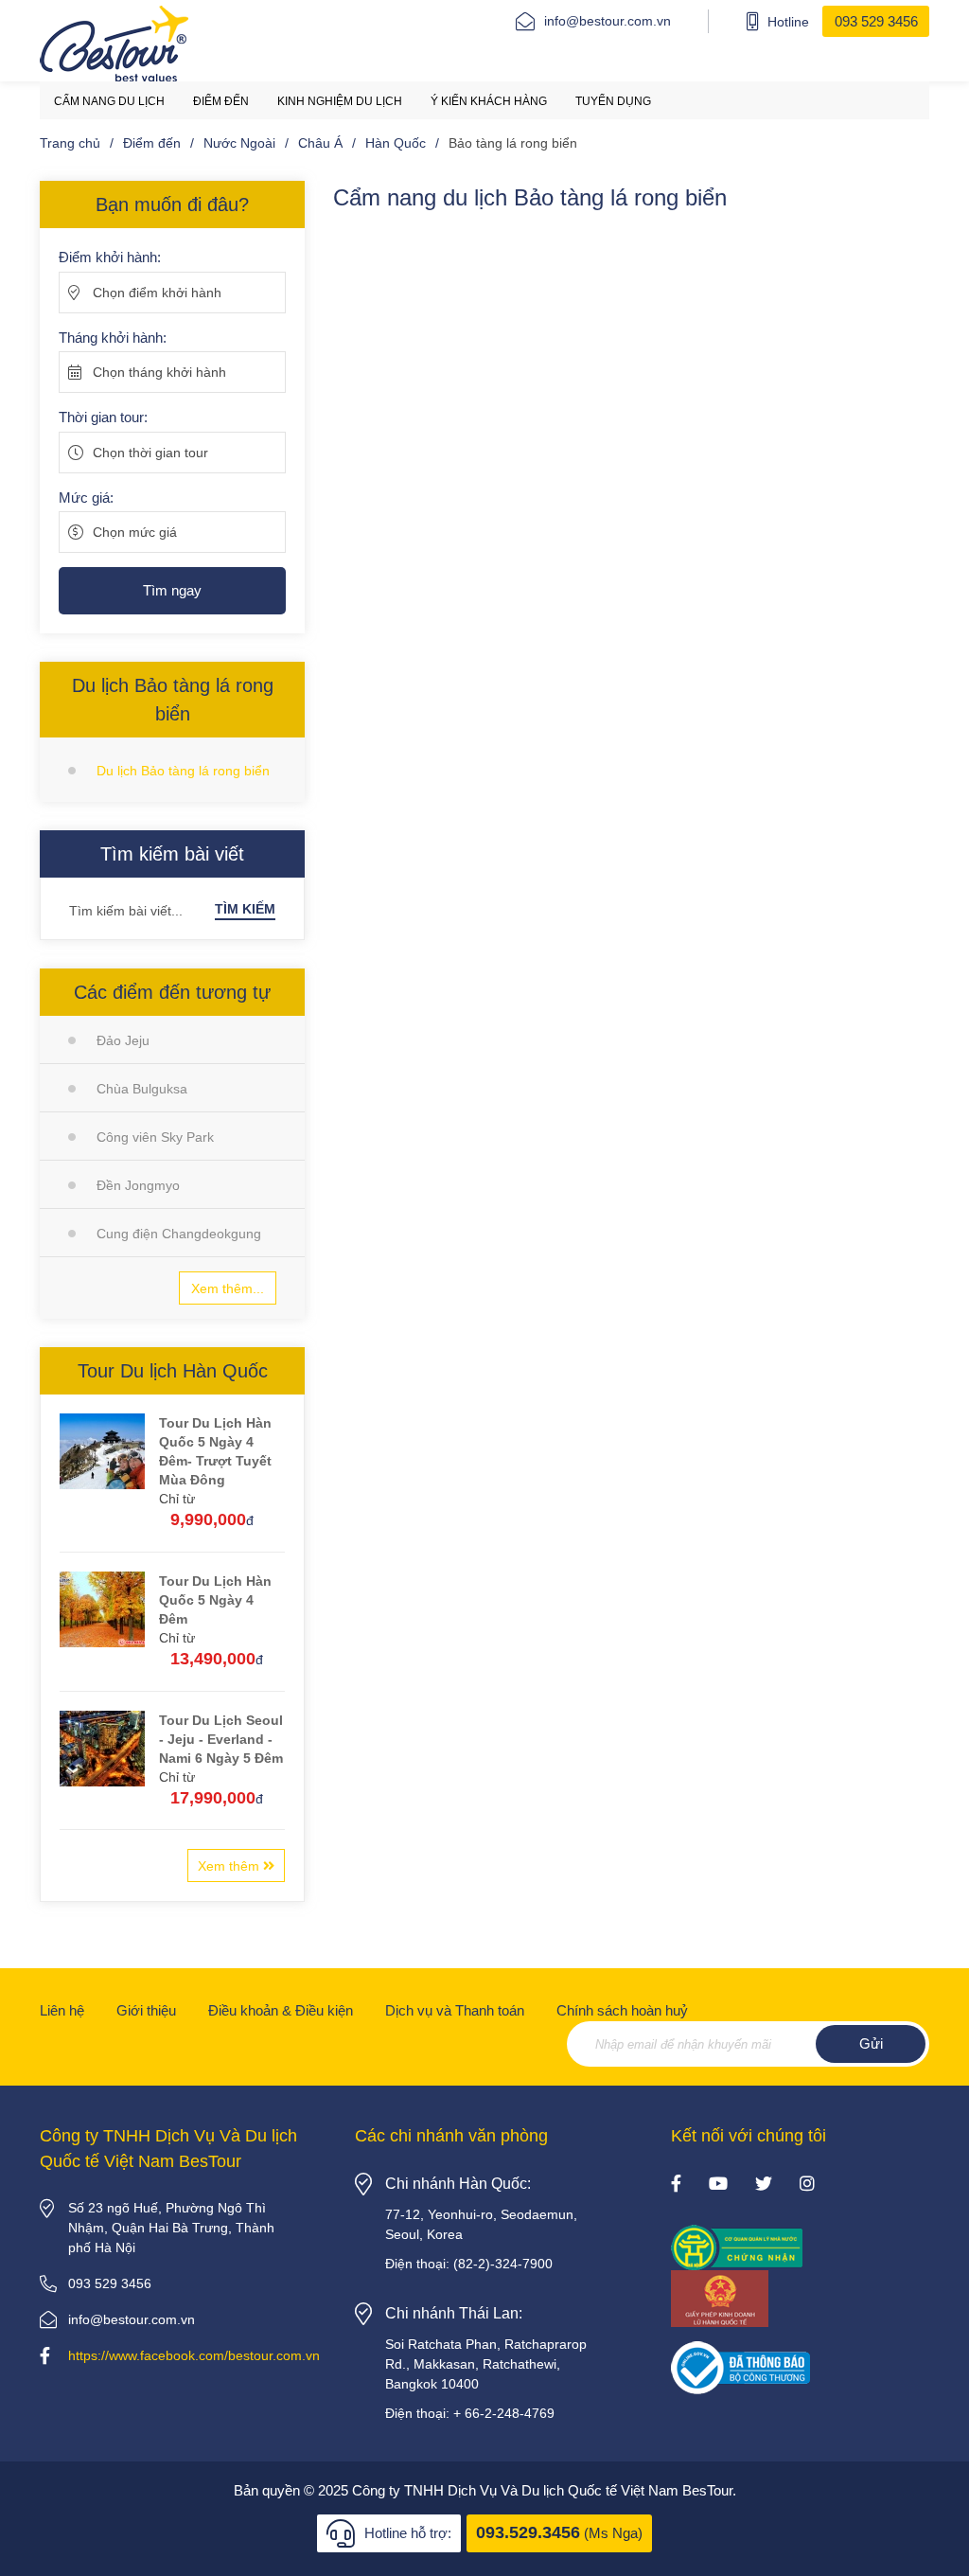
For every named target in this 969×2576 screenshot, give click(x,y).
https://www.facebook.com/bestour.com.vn (194, 2355)
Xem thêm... (228, 1288)
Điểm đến (221, 101)
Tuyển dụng (613, 101)
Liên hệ (62, 2010)
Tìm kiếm (245, 909)
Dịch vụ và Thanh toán (455, 2010)
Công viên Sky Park (155, 1137)
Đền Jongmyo (138, 1185)
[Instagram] (807, 2185)
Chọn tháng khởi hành (159, 372)
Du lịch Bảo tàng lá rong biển (183, 771)
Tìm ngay (172, 590)
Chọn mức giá (135, 532)
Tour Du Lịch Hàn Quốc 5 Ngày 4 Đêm (215, 1600)
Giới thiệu (146, 2010)
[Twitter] (764, 2185)
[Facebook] (676, 2185)
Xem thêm (230, 1866)
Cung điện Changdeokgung (179, 1234)
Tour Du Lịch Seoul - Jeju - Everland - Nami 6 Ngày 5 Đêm (221, 1739)
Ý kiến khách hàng (489, 101)
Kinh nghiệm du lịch (340, 101)
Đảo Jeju (123, 1040)
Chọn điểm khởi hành (157, 293)
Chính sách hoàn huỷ (622, 2010)
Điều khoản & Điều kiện (281, 2010)
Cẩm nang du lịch (109, 101)
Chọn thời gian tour (150, 453)
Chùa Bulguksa (142, 1089)
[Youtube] (718, 2185)
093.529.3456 (528, 2532)
